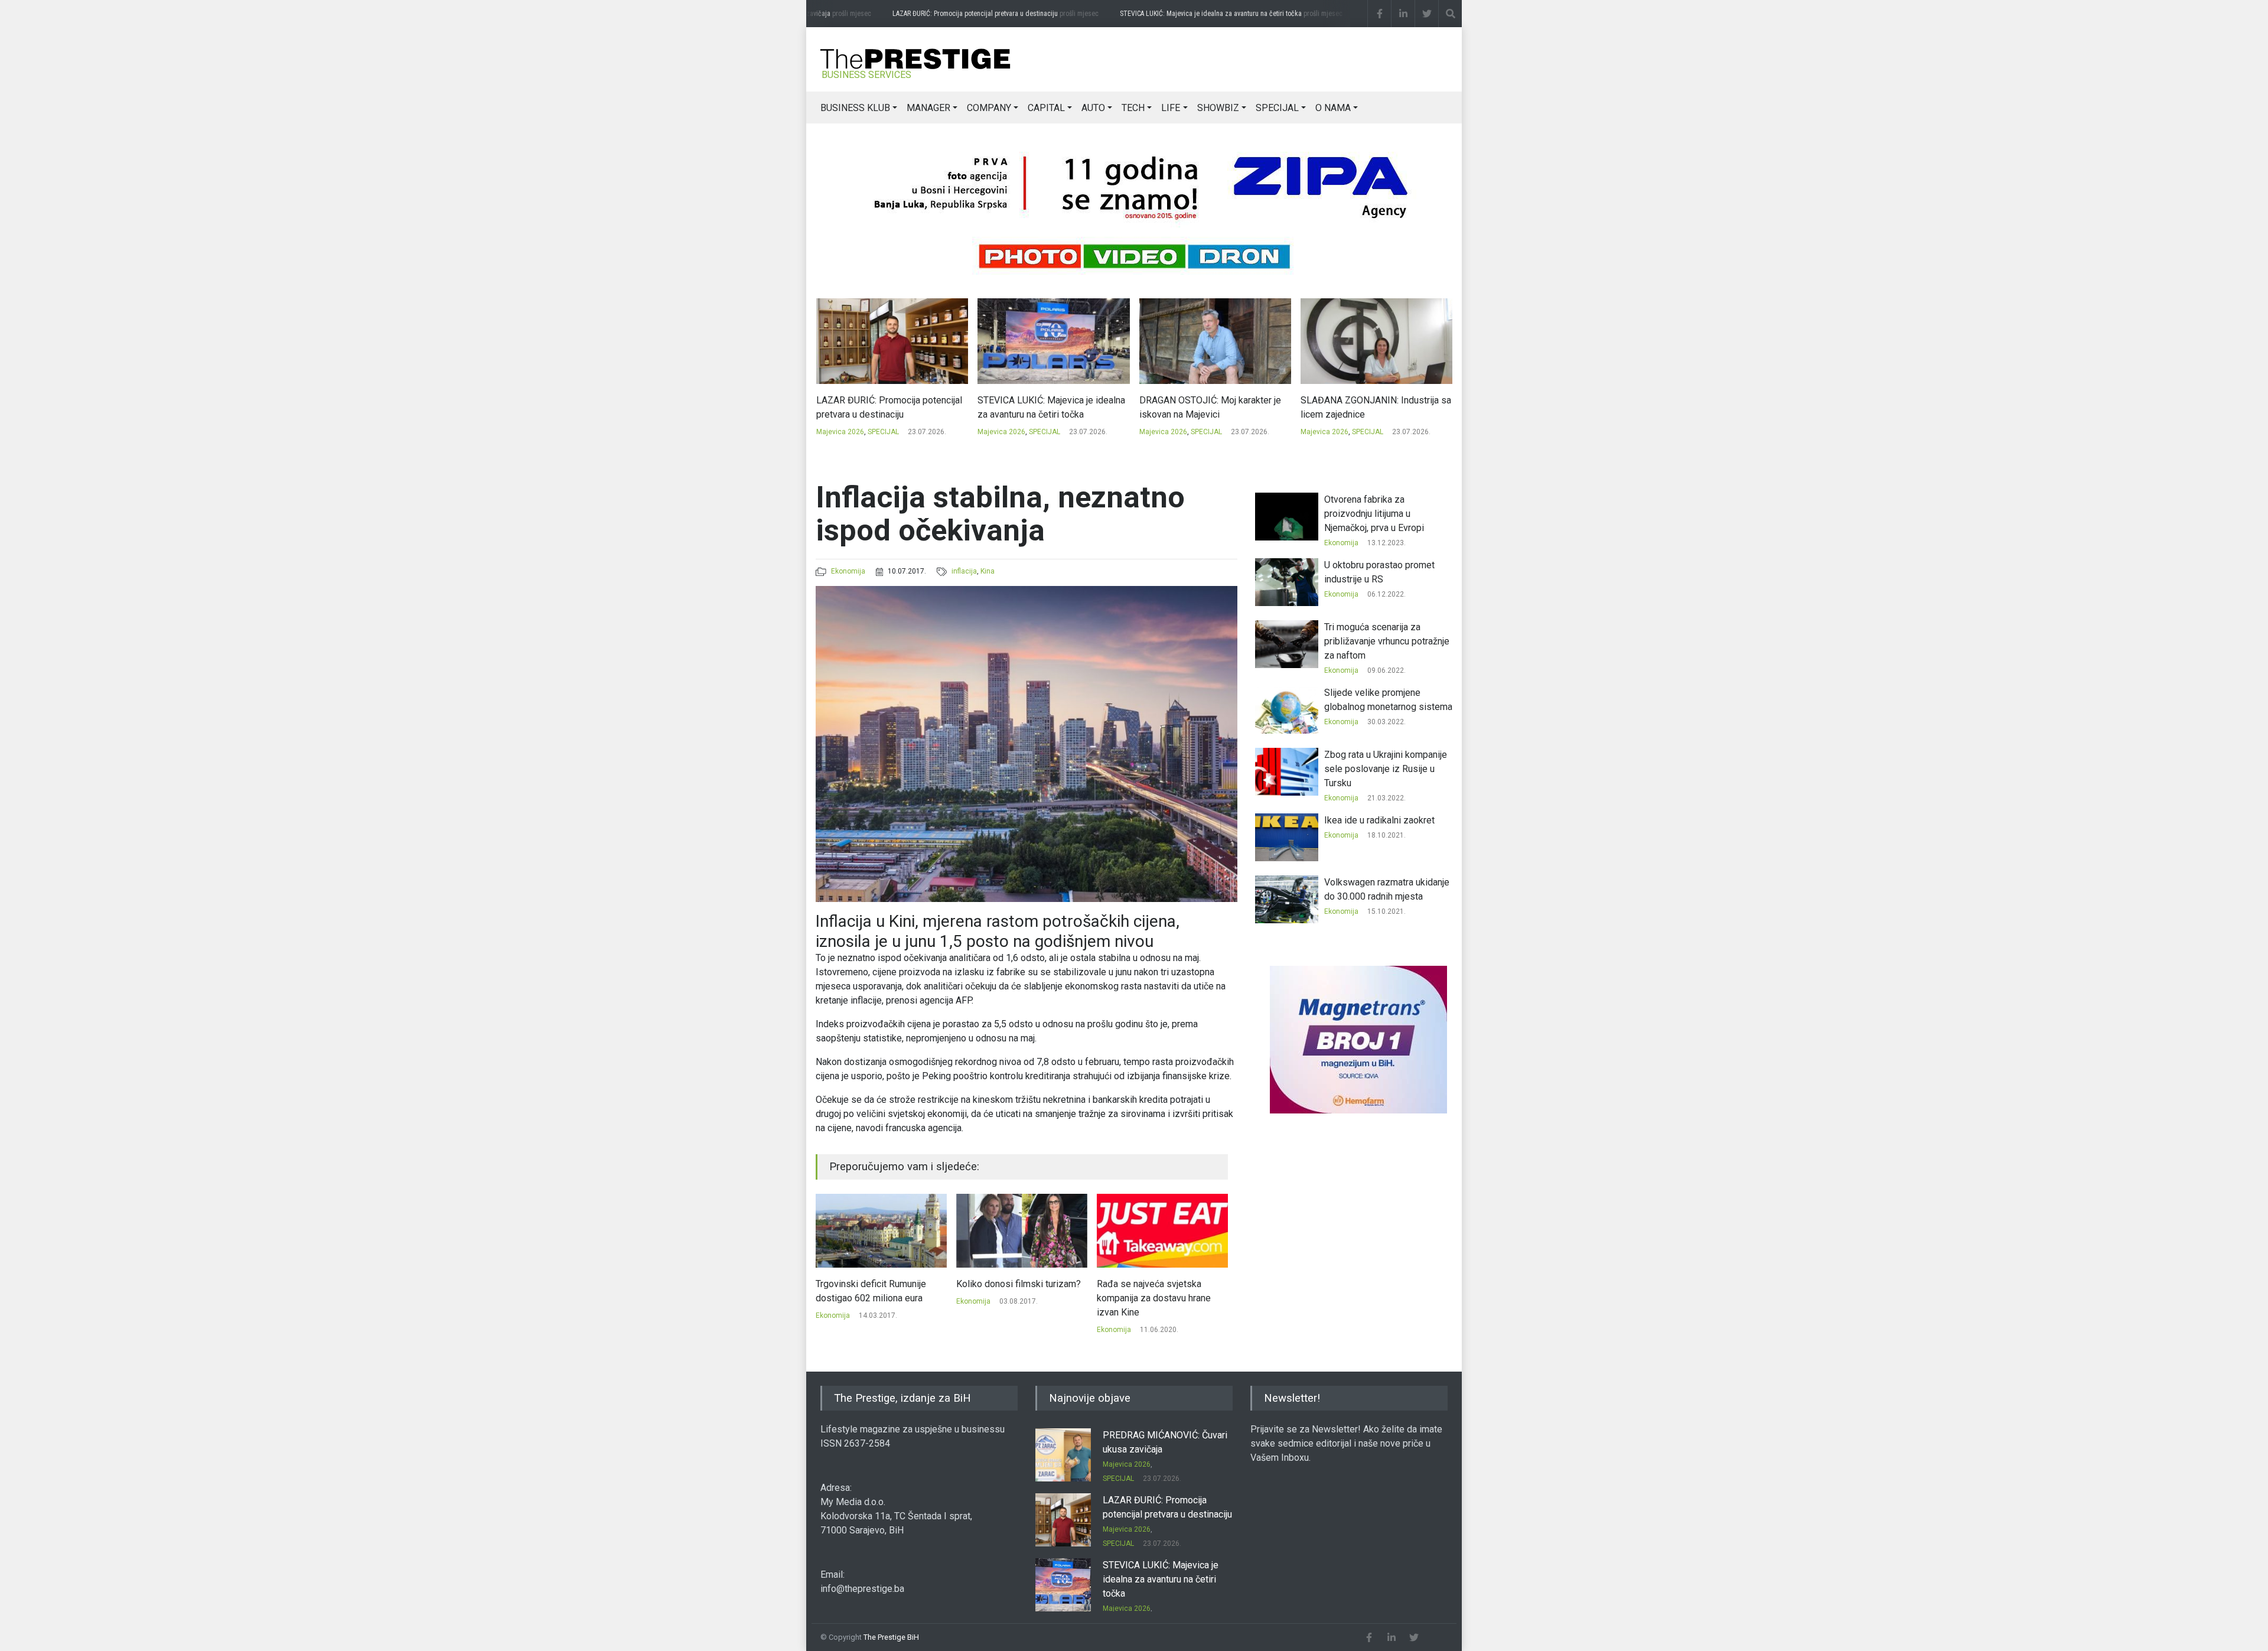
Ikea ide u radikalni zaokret (1379, 820)
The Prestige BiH (891, 1637)
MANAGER (928, 108)
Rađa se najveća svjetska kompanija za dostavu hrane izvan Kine (1013, 1298)
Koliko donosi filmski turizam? (878, 1284)
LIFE (1171, 108)
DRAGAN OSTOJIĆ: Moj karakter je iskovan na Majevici (1048, 407)
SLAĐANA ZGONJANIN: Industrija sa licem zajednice (1214, 407)
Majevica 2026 (840, 432)
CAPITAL (1046, 108)
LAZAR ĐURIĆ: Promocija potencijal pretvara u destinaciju (979, 14)
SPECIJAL (1277, 108)
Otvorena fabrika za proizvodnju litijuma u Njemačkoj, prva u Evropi (1374, 514)
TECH (1133, 108)
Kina (988, 571)
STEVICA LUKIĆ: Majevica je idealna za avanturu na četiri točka (1215, 14)
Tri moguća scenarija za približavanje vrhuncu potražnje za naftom (1387, 641)
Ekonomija (848, 571)
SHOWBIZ (1218, 108)
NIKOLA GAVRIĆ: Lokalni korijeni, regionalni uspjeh (1368, 407)
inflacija (964, 571)
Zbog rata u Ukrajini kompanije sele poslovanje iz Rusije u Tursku (1386, 769)
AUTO (1093, 108)
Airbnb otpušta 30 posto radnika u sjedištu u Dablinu (1162, 1291)
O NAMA (1333, 108)
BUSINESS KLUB (855, 108)
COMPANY (989, 108)
